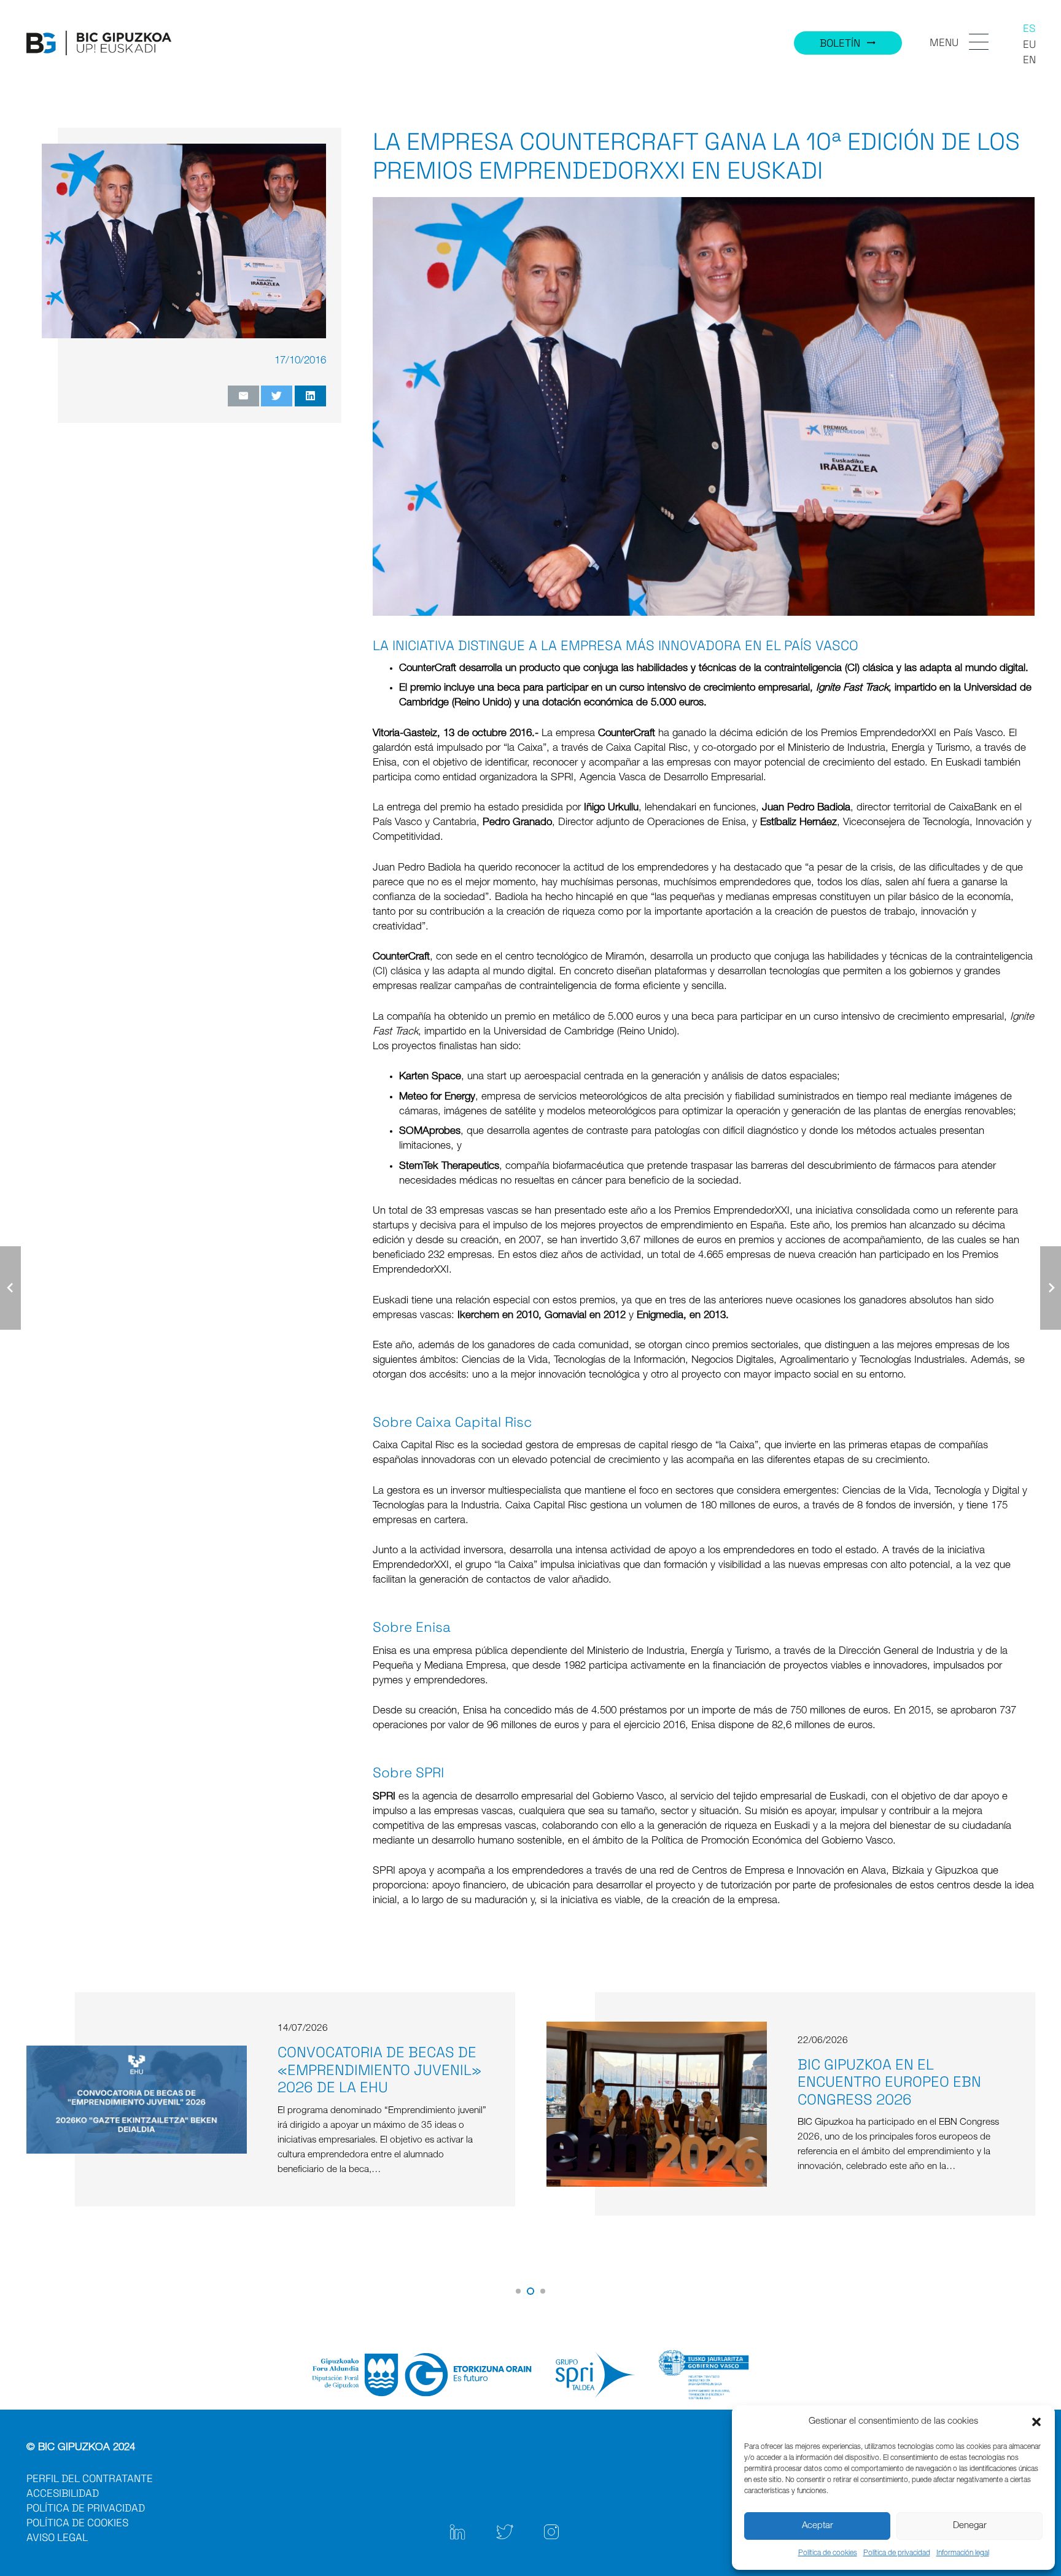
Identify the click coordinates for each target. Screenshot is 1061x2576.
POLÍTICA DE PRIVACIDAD (86, 2508)
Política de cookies (828, 2553)
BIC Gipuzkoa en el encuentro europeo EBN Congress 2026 (369, 2082)
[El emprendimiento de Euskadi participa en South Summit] (656, 2037)
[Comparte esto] (310, 396)
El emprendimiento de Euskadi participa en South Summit (900, 2070)
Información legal (963, 2553)
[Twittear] (277, 396)
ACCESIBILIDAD (63, 2493)
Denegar (970, 2526)
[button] (1036, 2422)
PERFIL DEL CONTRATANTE (90, 2478)
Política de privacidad (897, 2553)
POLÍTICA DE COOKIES (77, 2523)
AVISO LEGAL (57, 2537)
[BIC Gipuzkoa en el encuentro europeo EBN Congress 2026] (136, 2029)
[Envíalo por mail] (243, 396)
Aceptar (818, 2526)
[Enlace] (99, 43)
